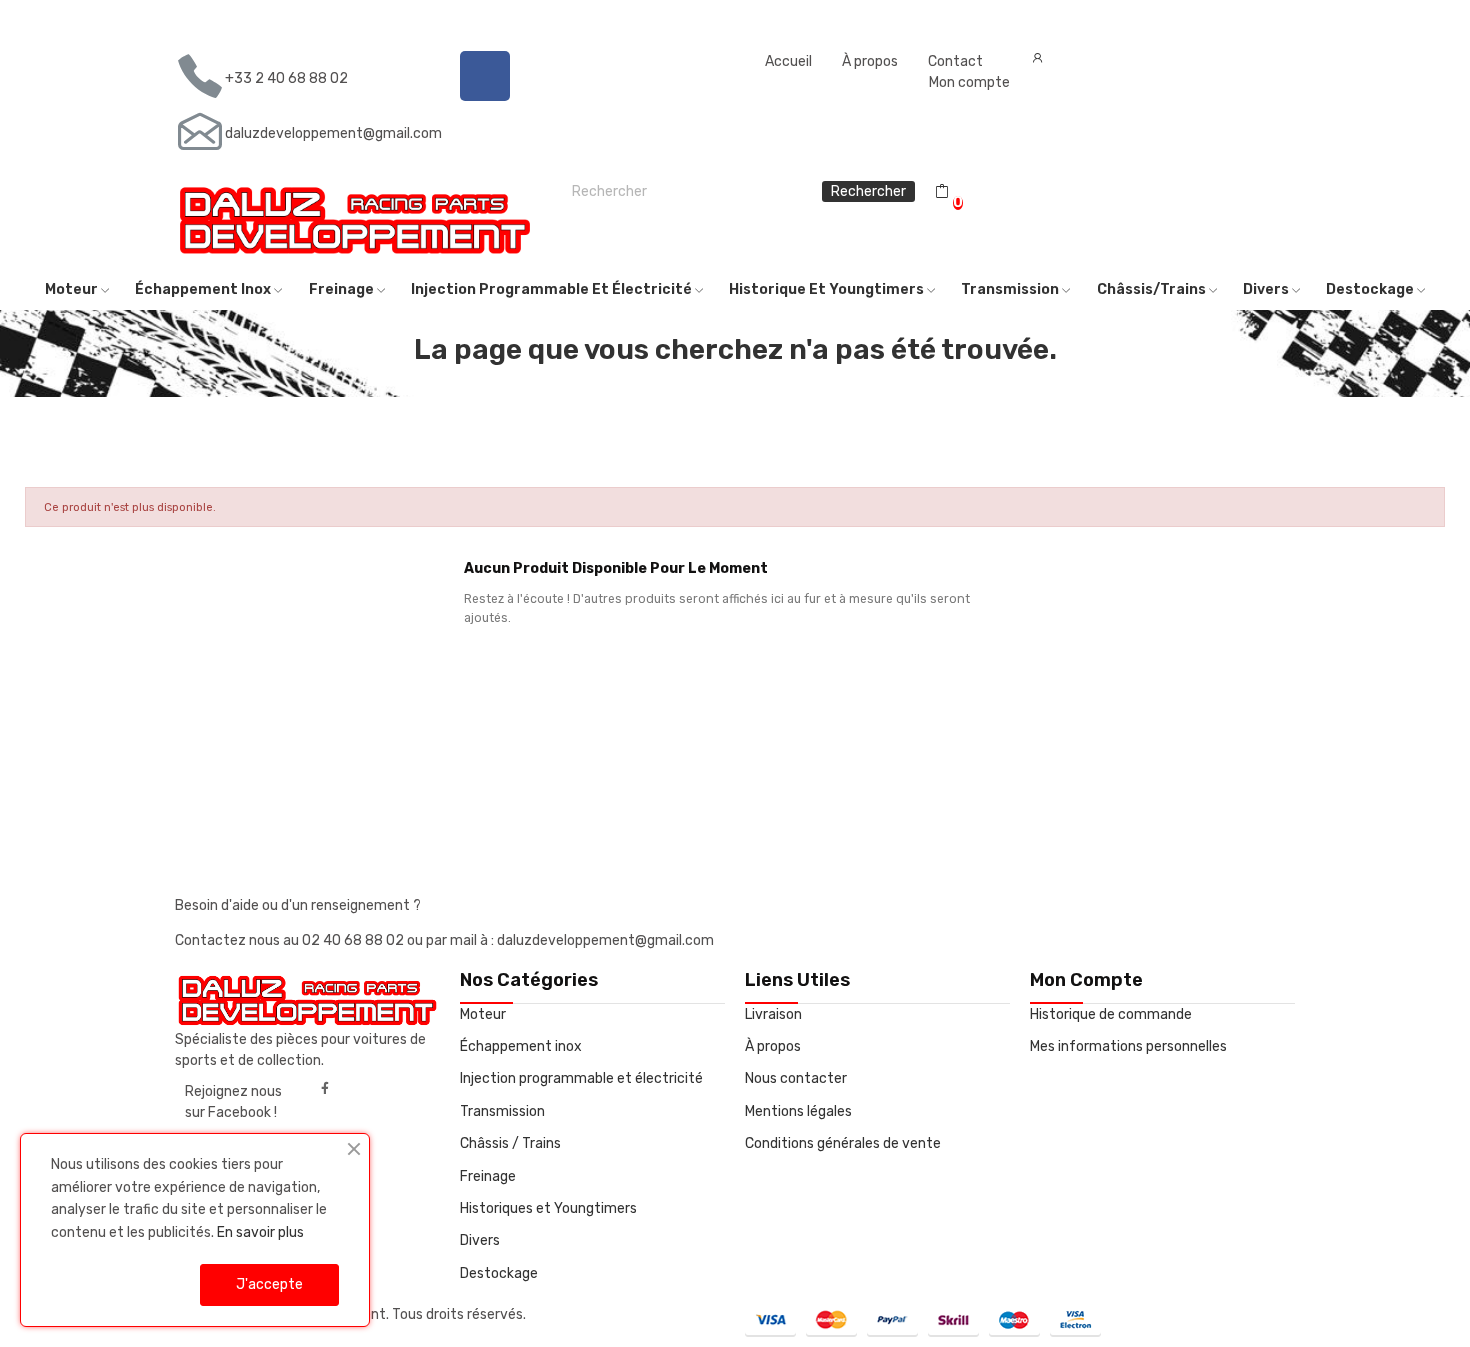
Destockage (499, 1273)
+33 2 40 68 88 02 (286, 78)
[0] (942, 192)
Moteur (483, 1014)
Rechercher (868, 191)
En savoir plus (260, 1232)
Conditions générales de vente (843, 1143)
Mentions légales (798, 1111)
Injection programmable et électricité (581, 1078)
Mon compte (969, 82)
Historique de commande (1111, 1014)
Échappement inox (521, 1046)
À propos (870, 61)
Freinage (488, 1176)
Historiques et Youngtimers (548, 1208)
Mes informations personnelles (1128, 1046)
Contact (955, 61)
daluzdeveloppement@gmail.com (333, 133)
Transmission (502, 1111)
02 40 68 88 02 (354, 940)
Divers (480, 1240)
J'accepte (269, 1284)
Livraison (773, 1014)
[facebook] (325, 1089)
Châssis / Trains (510, 1143)
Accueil (788, 61)
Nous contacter (796, 1078)
